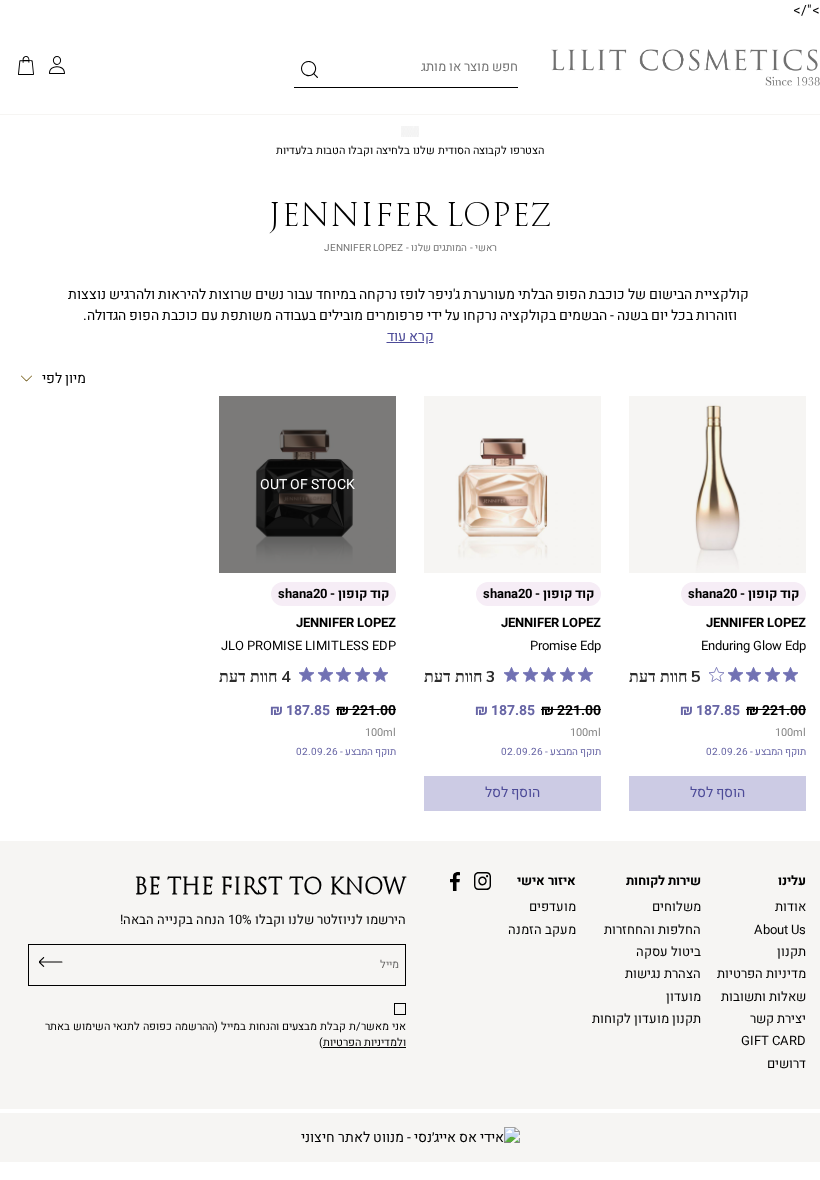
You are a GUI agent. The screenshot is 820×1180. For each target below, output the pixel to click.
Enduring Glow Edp (753, 646)
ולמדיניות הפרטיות (364, 1042)
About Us (780, 930)
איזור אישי (546, 881)
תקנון (791, 952)
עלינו (792, 881)
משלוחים (676, 907)
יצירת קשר (778, 1019)
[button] (26, 67)
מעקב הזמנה (542, 930)
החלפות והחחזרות (652, 930)
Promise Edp (565, 646)
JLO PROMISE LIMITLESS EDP (308, 646)
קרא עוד (410, 337)
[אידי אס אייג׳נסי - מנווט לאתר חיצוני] (410, 1137)
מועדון (683, 997)
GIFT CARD (773, 1041)
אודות (790, 907)
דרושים (786, 1064)
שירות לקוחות (663, 881)
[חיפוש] (309, 73)
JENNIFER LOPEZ (756, 623)
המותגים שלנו (439, 248)
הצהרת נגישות (663, 974)
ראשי (486, 248)
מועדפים (552, 907)
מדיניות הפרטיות (761, 974)
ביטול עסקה (668, 952)
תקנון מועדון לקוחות (646, 1019)
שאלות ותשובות (763, 997)
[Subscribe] (51, 960)
